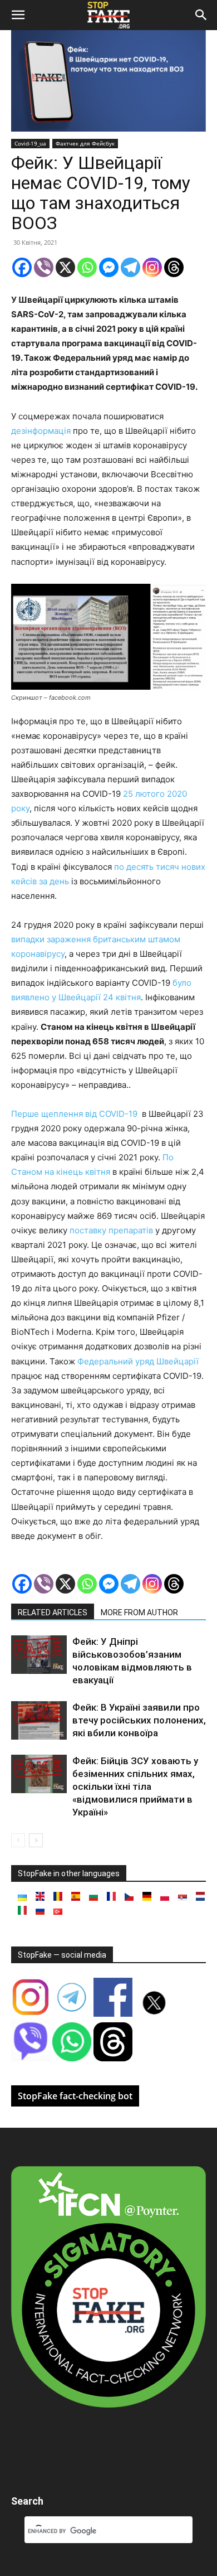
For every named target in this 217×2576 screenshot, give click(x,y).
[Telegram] (130, 267)
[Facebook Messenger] (109, 267)
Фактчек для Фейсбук (85, 143)
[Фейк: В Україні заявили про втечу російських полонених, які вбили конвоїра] (39, 1720)
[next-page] (36, 1840)
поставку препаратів (111, 1230)
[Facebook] (22, 267)
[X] (65, 267)
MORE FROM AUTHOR (139, 1613)
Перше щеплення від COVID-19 (75, 1114)
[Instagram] (152, 267)
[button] (18, 15)
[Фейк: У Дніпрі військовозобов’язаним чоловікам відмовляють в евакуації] (39, 1655)
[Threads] (174, 267)
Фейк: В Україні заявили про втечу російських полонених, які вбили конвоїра (139, 1720)
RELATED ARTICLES (53, 1613)
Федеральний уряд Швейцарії (138, 1361)
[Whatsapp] (87, 267)
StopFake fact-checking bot (75, 2096)
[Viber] (44, 267)
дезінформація (41, 431)
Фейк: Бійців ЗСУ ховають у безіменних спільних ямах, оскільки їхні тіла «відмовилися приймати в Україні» (135, 1786)
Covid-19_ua (30, 143)
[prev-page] (18, 1840)
